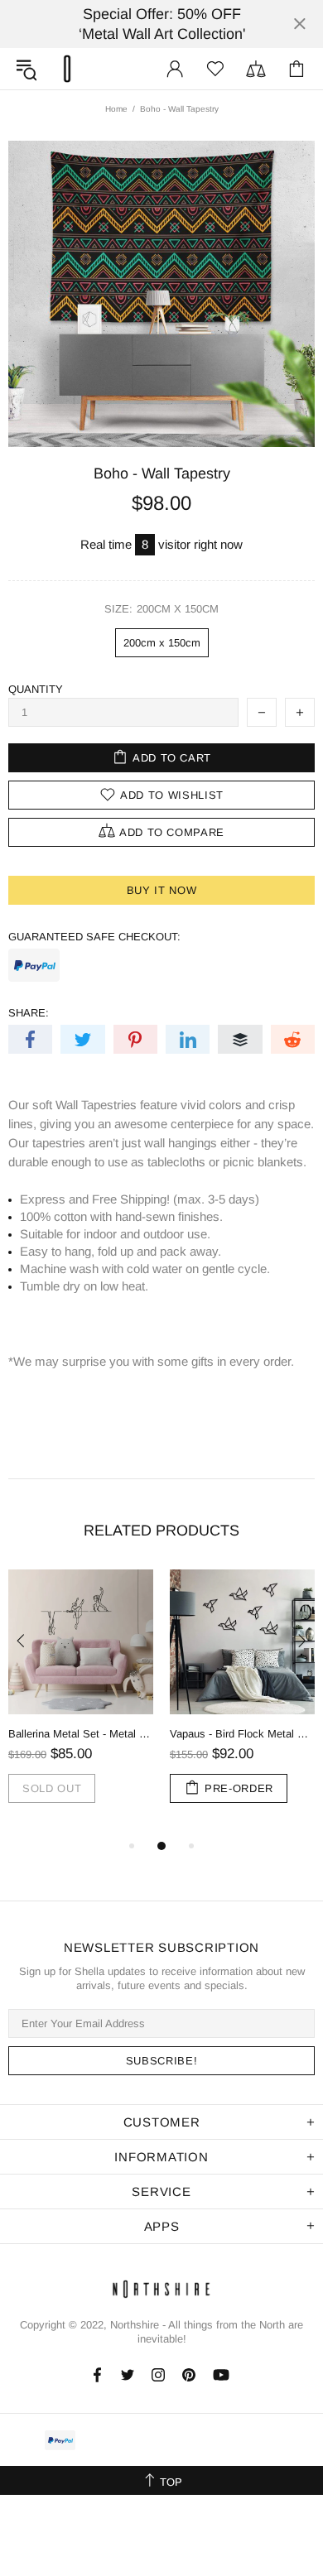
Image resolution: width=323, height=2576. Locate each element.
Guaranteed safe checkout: (94, 937)
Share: (29, 1013)
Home (116, 109)
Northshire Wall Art (67, 69)
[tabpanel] (81, 1703)
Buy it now (162, 890)
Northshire (135, 2325)
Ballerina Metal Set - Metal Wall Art (81, 1734)
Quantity (36, 689)
